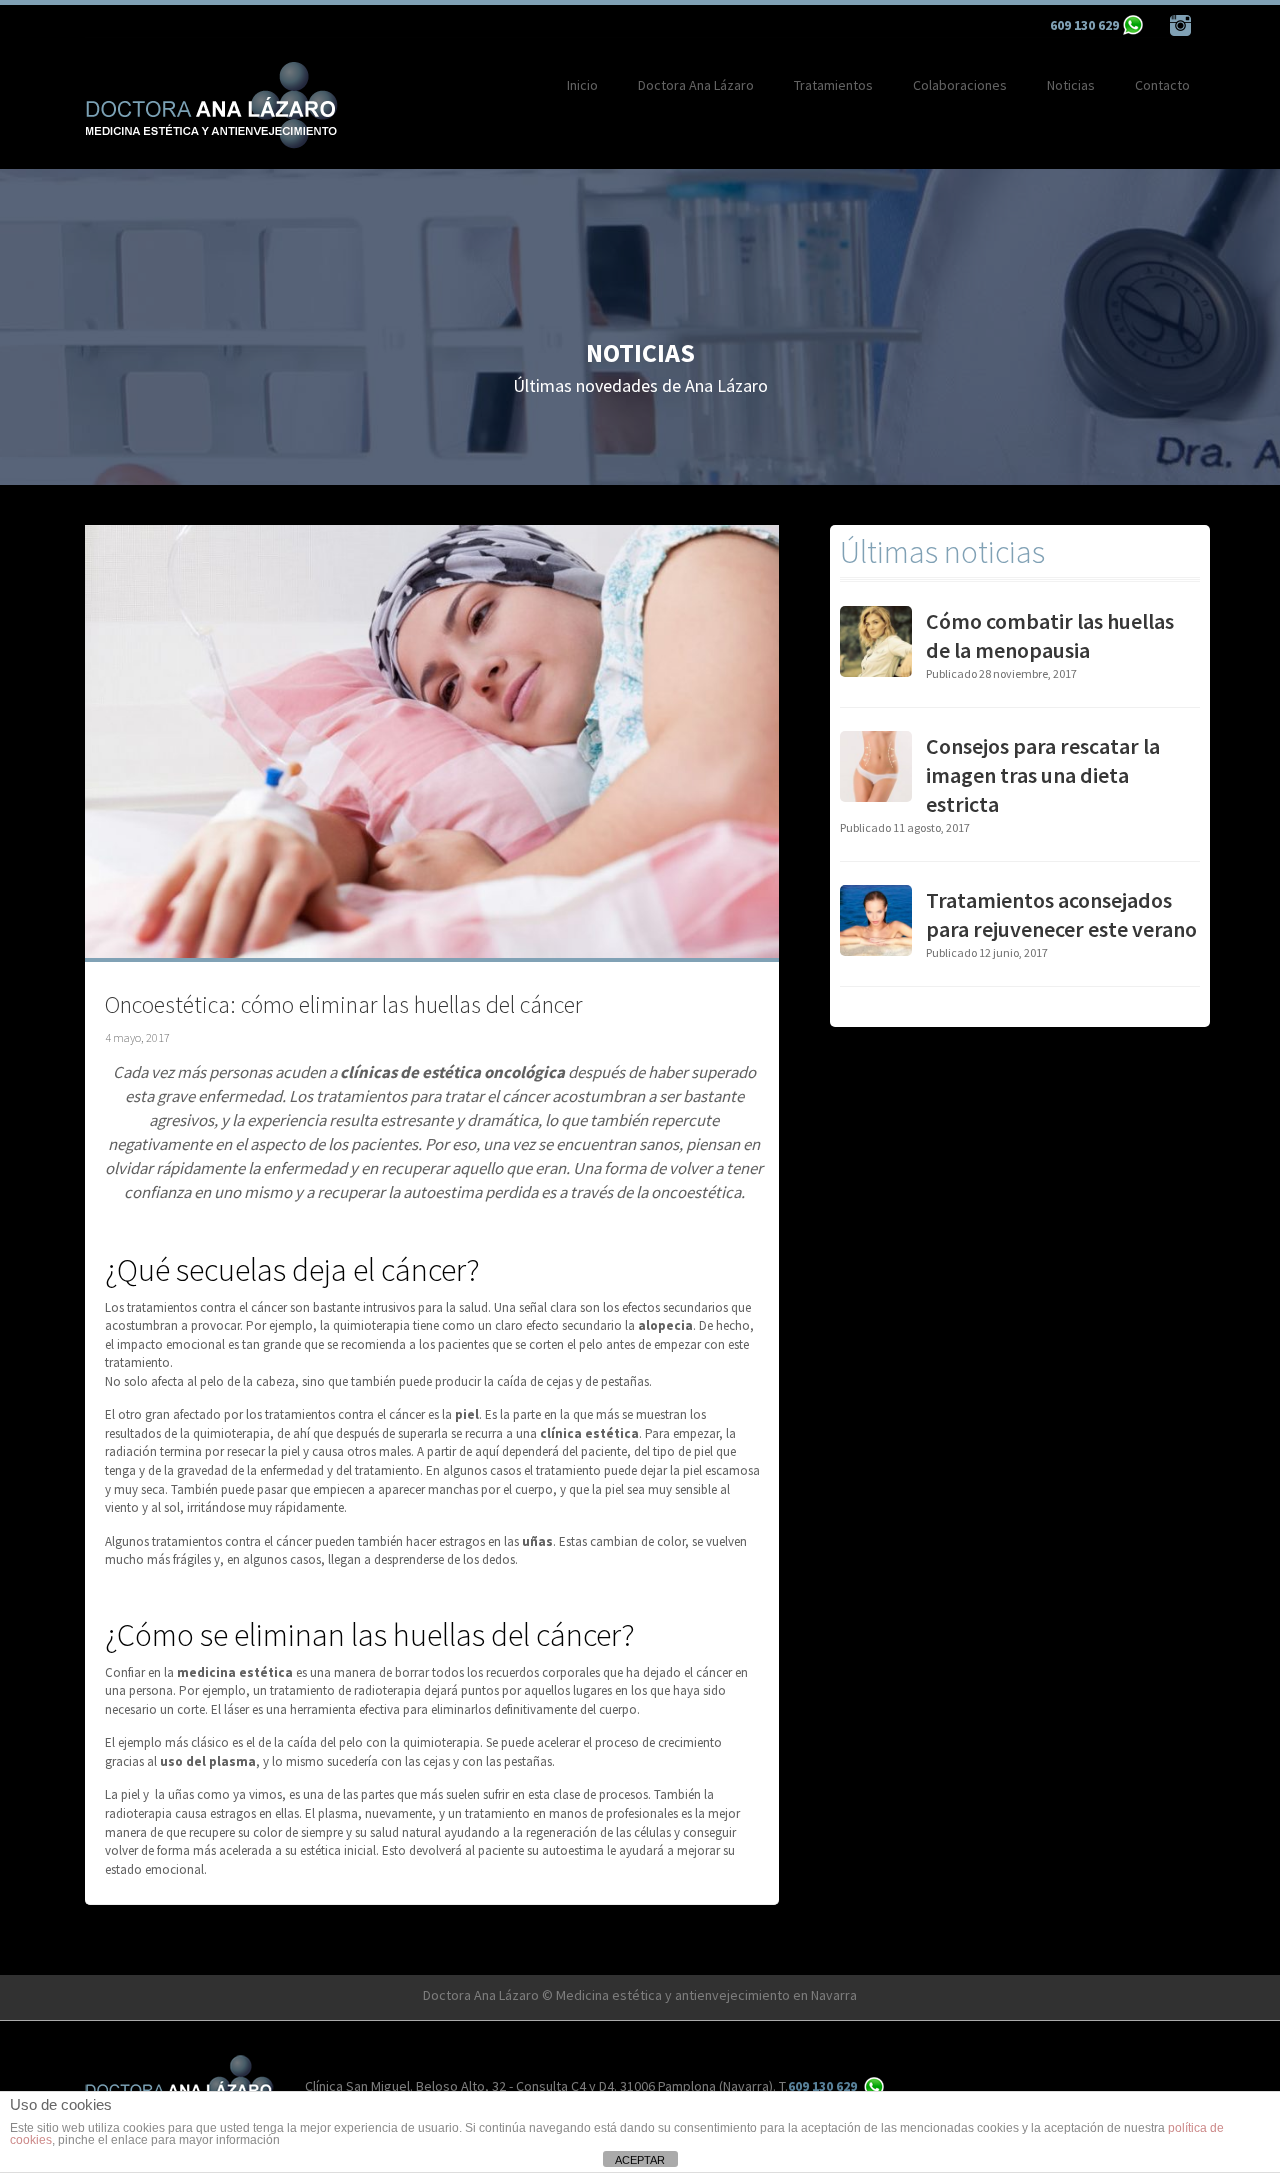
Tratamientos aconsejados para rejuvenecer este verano (1061, 914)
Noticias (1071, 85)
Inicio (582, 85)
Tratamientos (833, 85)
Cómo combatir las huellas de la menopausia (1050, 635)
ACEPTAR (640, 2160)
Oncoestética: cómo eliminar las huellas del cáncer (343, 1004)
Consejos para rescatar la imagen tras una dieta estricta (1043, 774)
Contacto (1162, 85)
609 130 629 (1084, 25)
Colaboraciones (960, 85)
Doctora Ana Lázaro (696, 85)
